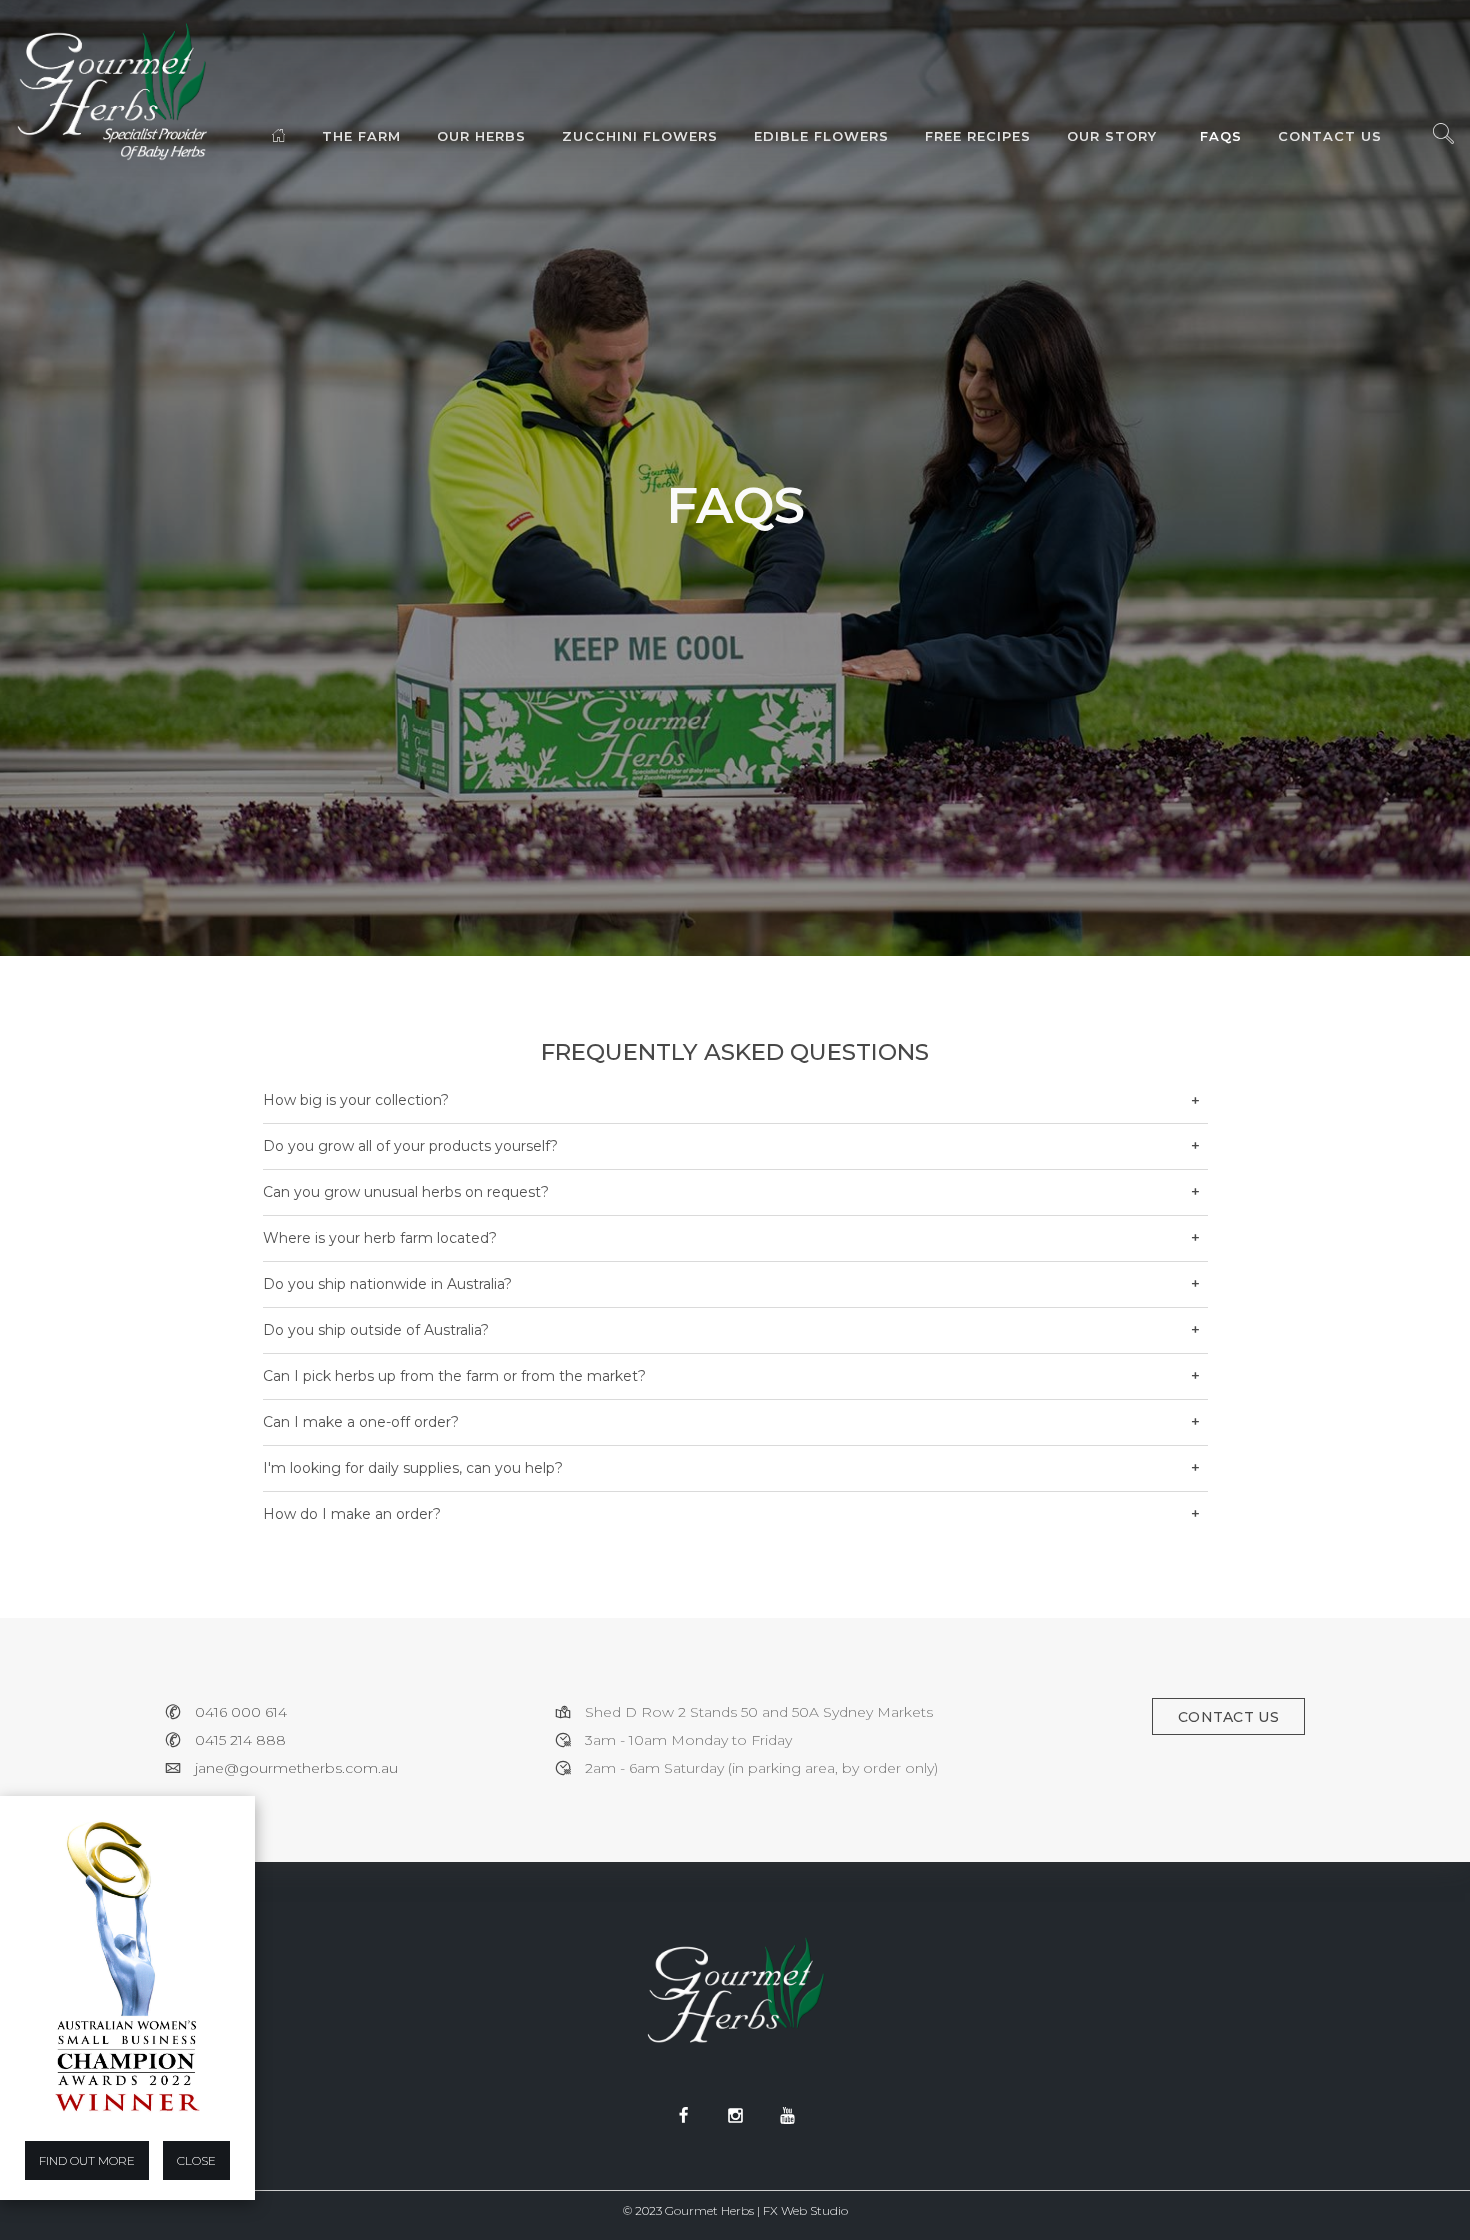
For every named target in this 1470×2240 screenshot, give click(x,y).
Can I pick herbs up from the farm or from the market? (454, 1376)
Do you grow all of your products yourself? (410, 1146)
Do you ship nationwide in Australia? (387, 1284)
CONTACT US (1228, 1717)
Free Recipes (978, 136)
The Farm (361, 136)
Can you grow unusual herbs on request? (406, 1192)
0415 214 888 (240, 1740)
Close (196, 2160)
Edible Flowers (821, 136)
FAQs (1221, 136)
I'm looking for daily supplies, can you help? (413, 1468)
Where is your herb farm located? (380, 1238)
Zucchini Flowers (640, 136)
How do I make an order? (352, 1514)
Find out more (87, 2160)
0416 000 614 (241, 1712)
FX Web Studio (805, 2210)
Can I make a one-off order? (361, 1422)
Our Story (1112, 136)
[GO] (1442, 139)
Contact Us (1330, 136)
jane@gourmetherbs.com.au (296, 1768)
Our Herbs (481, 136)
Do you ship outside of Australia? (376, 1330)
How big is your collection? (356, 1100)
